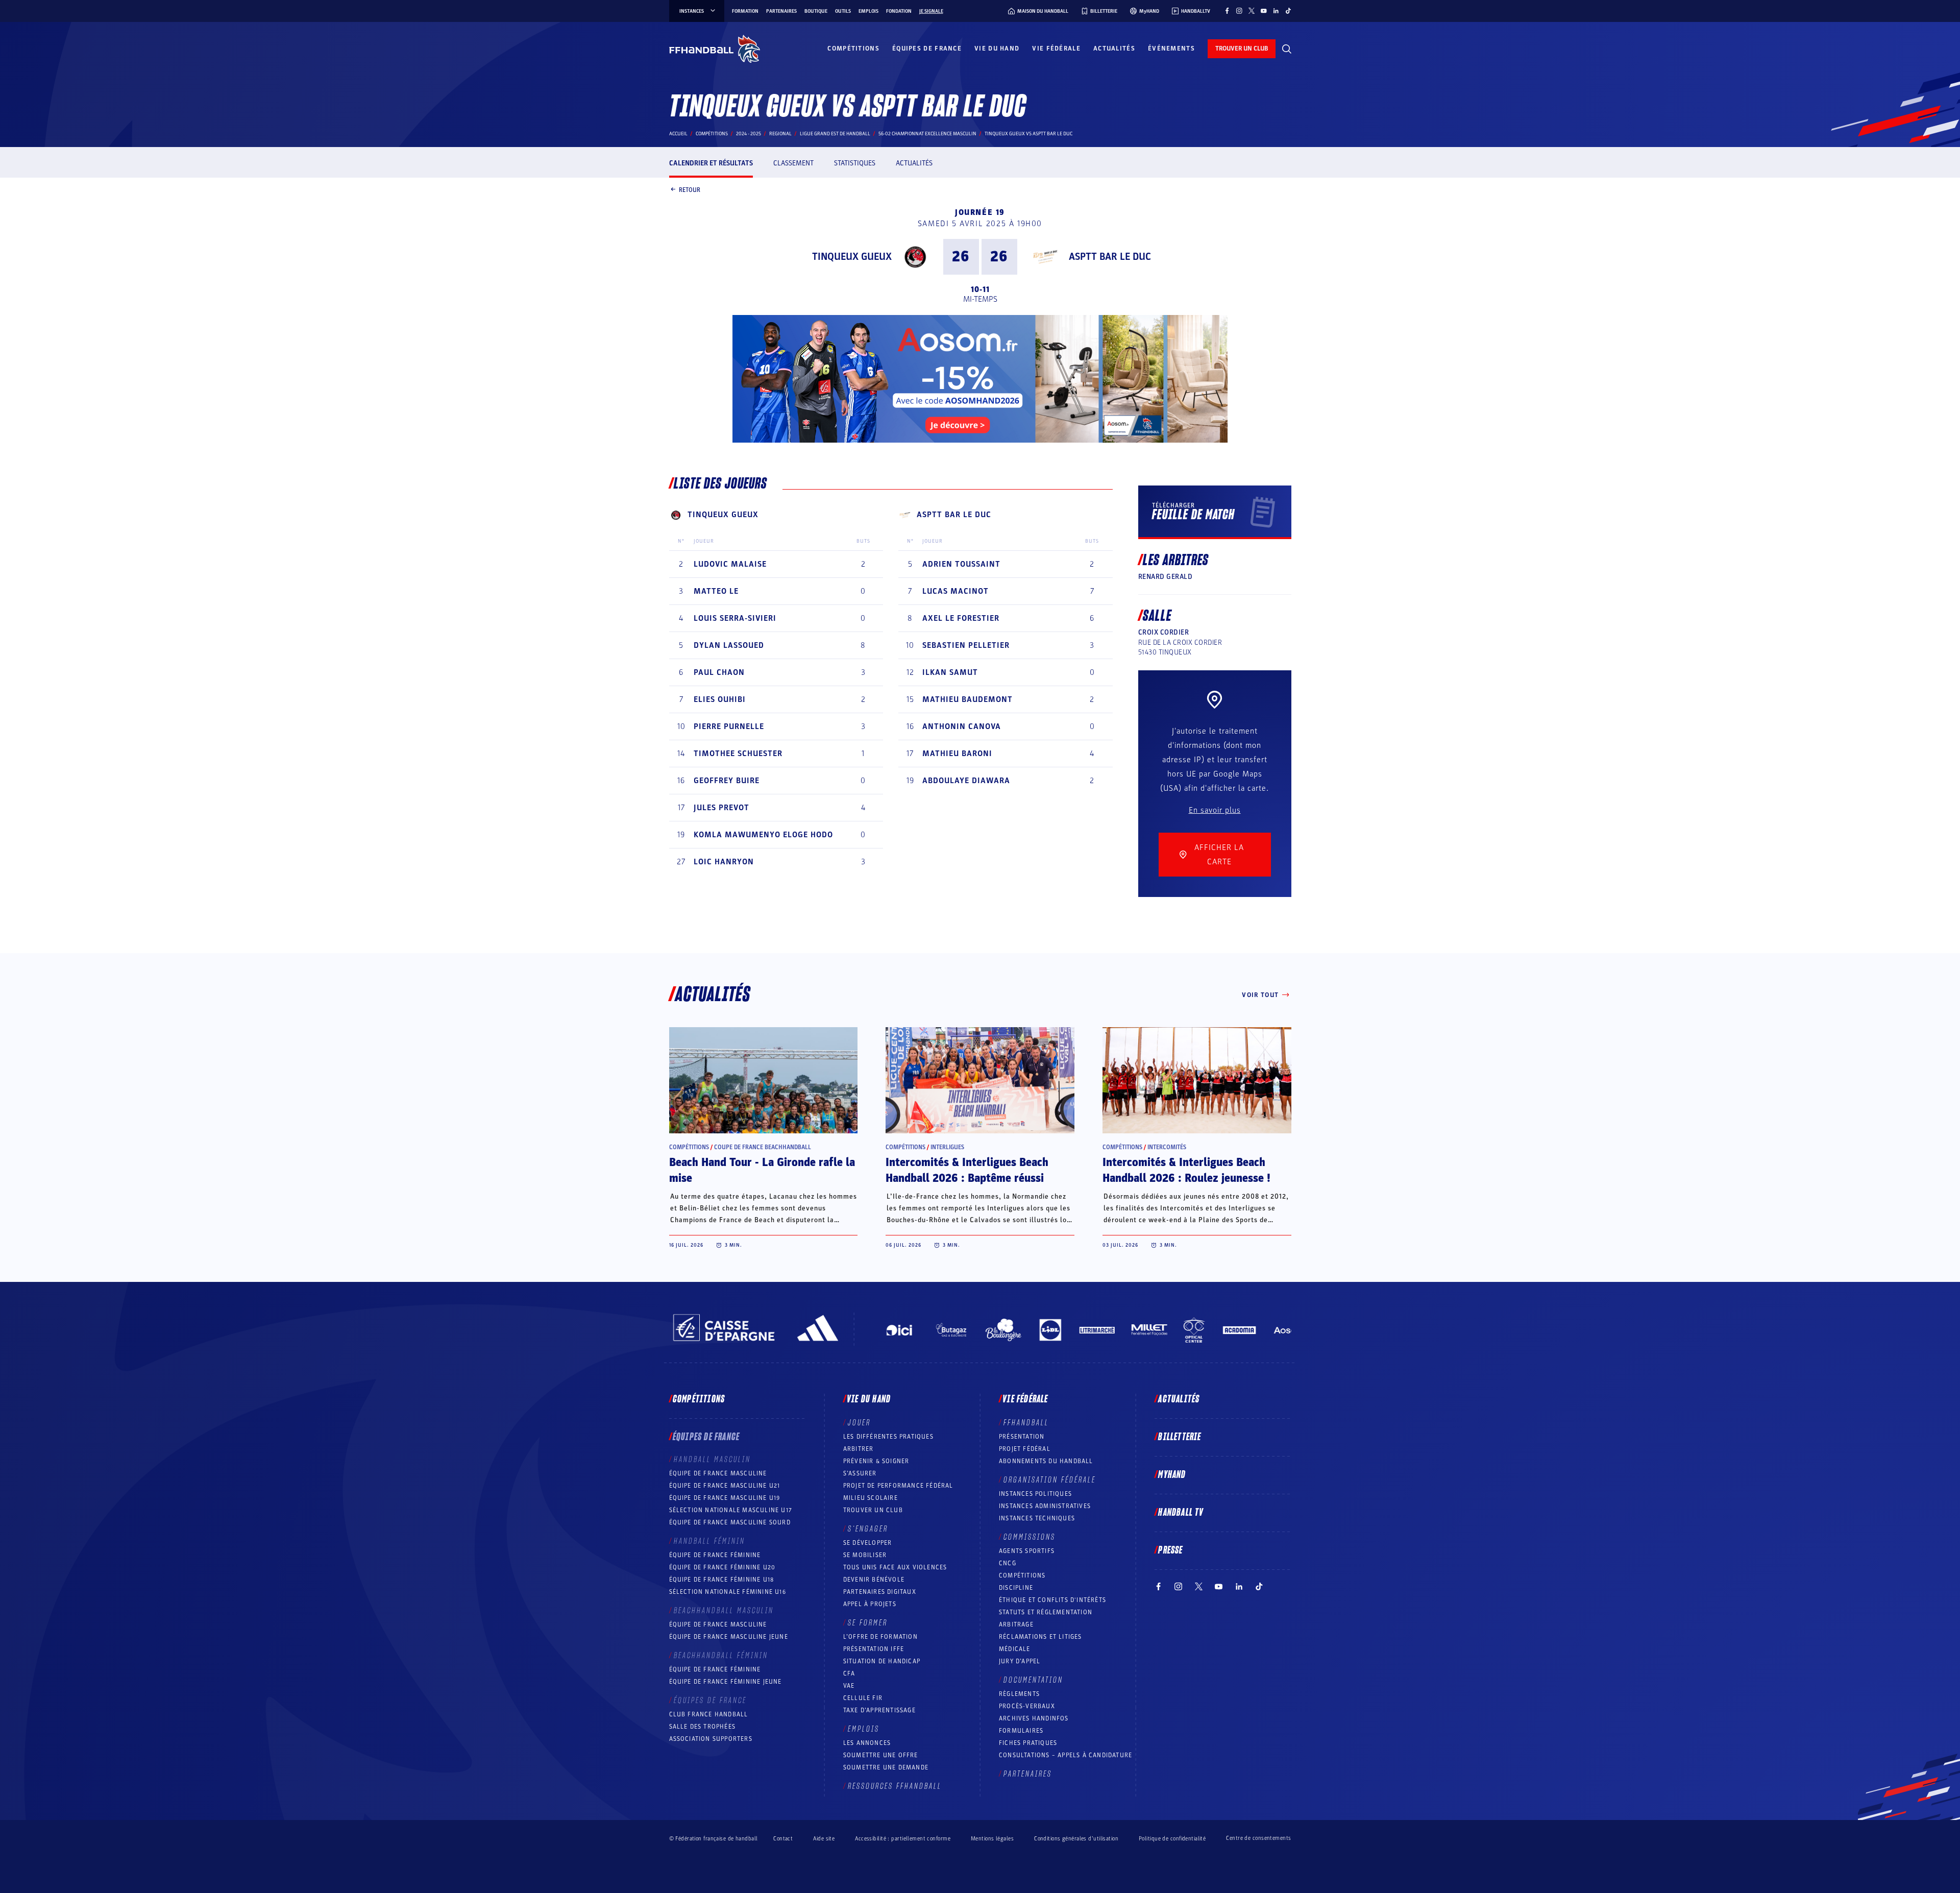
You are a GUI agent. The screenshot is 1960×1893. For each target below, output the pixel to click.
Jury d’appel (1020, 1661)
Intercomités (1167, 1147)
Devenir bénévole (874, 1580)
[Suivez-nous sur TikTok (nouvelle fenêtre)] (1288, 11)
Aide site (824, 1839)
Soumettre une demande (886, 1767)
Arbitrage (1016, 1624)
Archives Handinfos (1034, 1718)
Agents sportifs (1027, 1551)
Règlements (1019, 1694)
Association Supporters (711, 1739)
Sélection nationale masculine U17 (731, 1510)
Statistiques (855, 163)
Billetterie (1180, 1437)
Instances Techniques (1037, 1518)
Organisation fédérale (1050, 1480)
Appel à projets (870, 1604)
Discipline (1016, 1588)
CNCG (1008, 1563)
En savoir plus (1215, 810)
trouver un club (1242, 48)
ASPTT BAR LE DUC (1110, 257)
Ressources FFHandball (895, 1786)
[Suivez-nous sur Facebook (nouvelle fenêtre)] (1227, 11)
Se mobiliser (865, 1555)
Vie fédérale (1056, 48)
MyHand (1172, 1475)
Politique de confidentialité (1172, 1839)
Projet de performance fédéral (898, 1486)
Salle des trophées (703, 1727)
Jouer (859, 1423)
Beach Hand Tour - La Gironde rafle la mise (762, 1170)
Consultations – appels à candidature (1065, 1755)
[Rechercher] (1287, 49)
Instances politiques (1035, 1494)
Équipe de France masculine (718, 1473)
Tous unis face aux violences (895, 1567)
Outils (843, 11)
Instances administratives (1045, 1506)
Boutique (816, 11)
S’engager (868, 1529)
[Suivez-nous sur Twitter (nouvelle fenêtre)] (1252, 11)
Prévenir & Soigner (876, 1461)
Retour (690, 189)
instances (692, 11)
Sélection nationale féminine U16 (728, 1592)
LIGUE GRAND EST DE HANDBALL (835, 134)
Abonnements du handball (1046, 1461)
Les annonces (867, 1743)
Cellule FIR (863, 1698)
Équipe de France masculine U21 (725, 1486)
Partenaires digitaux (880, 1592)
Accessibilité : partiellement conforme (903, 1839)
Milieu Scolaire (871, 1498)
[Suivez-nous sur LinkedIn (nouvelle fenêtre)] (1276, 11)
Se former (868, 1623)
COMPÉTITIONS (1022, 1575)
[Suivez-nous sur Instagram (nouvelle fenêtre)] (1239, 11)
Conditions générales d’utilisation (1076, 1839)
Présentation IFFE (874, 1649)
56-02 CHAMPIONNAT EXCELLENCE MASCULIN (927, 134)
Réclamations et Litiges (1040, 1637)
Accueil (678, 134)
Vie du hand (997, 48)
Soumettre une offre (881, 1755)
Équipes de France (927, 48)
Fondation (899, 11)
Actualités (1114, 48)
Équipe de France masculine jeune (729, 1637)
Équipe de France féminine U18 (722, 1580)
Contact (783, 1839)
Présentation (1022, 1437)
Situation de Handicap (882, 1661)
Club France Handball (709, 1714)
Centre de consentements (1258, 1838)
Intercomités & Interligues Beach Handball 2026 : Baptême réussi (967, 1170)
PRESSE (1170, 1550)
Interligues (947, 1147)
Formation (745, 11)
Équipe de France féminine (715, 1555)
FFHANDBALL (1026, 1423)
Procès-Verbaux (1027, 1706)
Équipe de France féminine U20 (722, 1567)
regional (780, 134)
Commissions (1030, 1537)
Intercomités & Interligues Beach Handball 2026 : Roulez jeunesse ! (1186, 1170)
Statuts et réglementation (1046, 1612)
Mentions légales (992, 1839)
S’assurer (860, 1473)
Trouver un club (873, 1510)
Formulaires (1021, 1731)
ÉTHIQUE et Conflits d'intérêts (1052, 1600)
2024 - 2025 (749, 134)
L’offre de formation (880, 1637)
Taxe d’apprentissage (879, 1710)
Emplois (868, 11)
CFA (849, 1673)
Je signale (931, 11)
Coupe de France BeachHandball (763, 1147)
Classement (793, 163)
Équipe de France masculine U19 (725, 1498)
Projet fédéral (1025, 1449)
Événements (1171, 48)
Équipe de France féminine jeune (726, 1682)
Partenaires (781, 11)
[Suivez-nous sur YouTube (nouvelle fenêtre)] (1264, 11)
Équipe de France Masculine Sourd (730, 1522)
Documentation (1033, 1680)
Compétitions (853, 48)
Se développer (868, 1543)
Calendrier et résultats (711, 163)
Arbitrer (859, 1449)
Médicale (1015, 1649)
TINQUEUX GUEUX (852, 257)
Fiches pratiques (1028, 1743)
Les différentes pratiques (888, 1437)
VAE (849, 1686)
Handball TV (1181, 1513)
